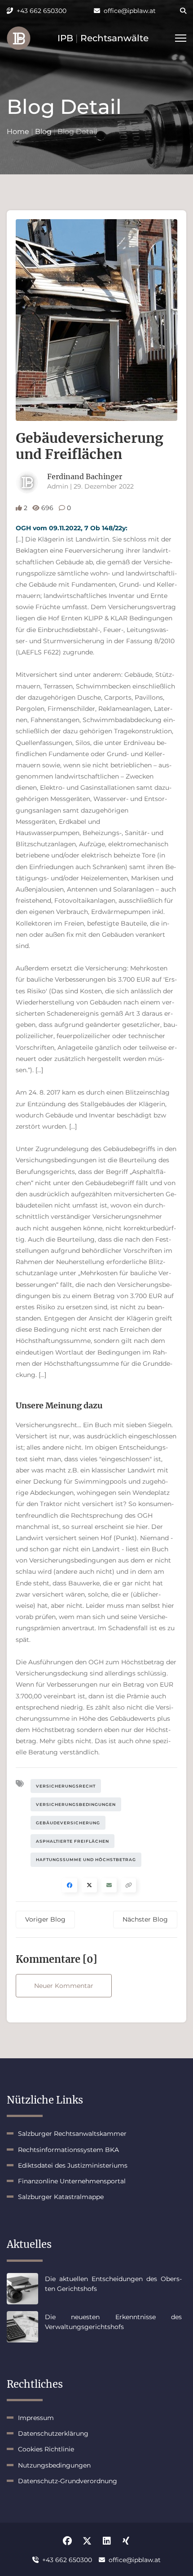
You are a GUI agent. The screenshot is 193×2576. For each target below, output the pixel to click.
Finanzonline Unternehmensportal (72, 2181)
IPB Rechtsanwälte (103, 38)
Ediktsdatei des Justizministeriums (73, 2165)
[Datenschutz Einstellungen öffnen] (19, 38)
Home (18, 132)
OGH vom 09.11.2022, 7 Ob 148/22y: (72, 528)
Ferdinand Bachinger (85, 476)
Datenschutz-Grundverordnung (68, 2481)
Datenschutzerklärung (53, 2433)
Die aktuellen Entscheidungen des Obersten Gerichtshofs (113, 2284)
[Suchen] (177, 11)
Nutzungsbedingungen (54, 2465)
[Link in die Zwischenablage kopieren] (129, 1885)
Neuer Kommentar (64, 1986)
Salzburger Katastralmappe (61, 2197)
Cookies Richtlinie (46, 2449)
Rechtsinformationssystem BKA (68, 2150)
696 (47, 508)
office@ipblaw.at (130, 11)
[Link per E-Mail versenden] (109, 1885)
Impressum (36, 2418)
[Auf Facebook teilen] (70, 1885)
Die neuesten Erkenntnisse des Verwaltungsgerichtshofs (113, 2322)
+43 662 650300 (42, 11)
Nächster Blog (145, 1919)
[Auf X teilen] (89, 1885)
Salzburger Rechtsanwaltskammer (72, 2134)
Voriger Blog (45, 1919)
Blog (43, 132)
